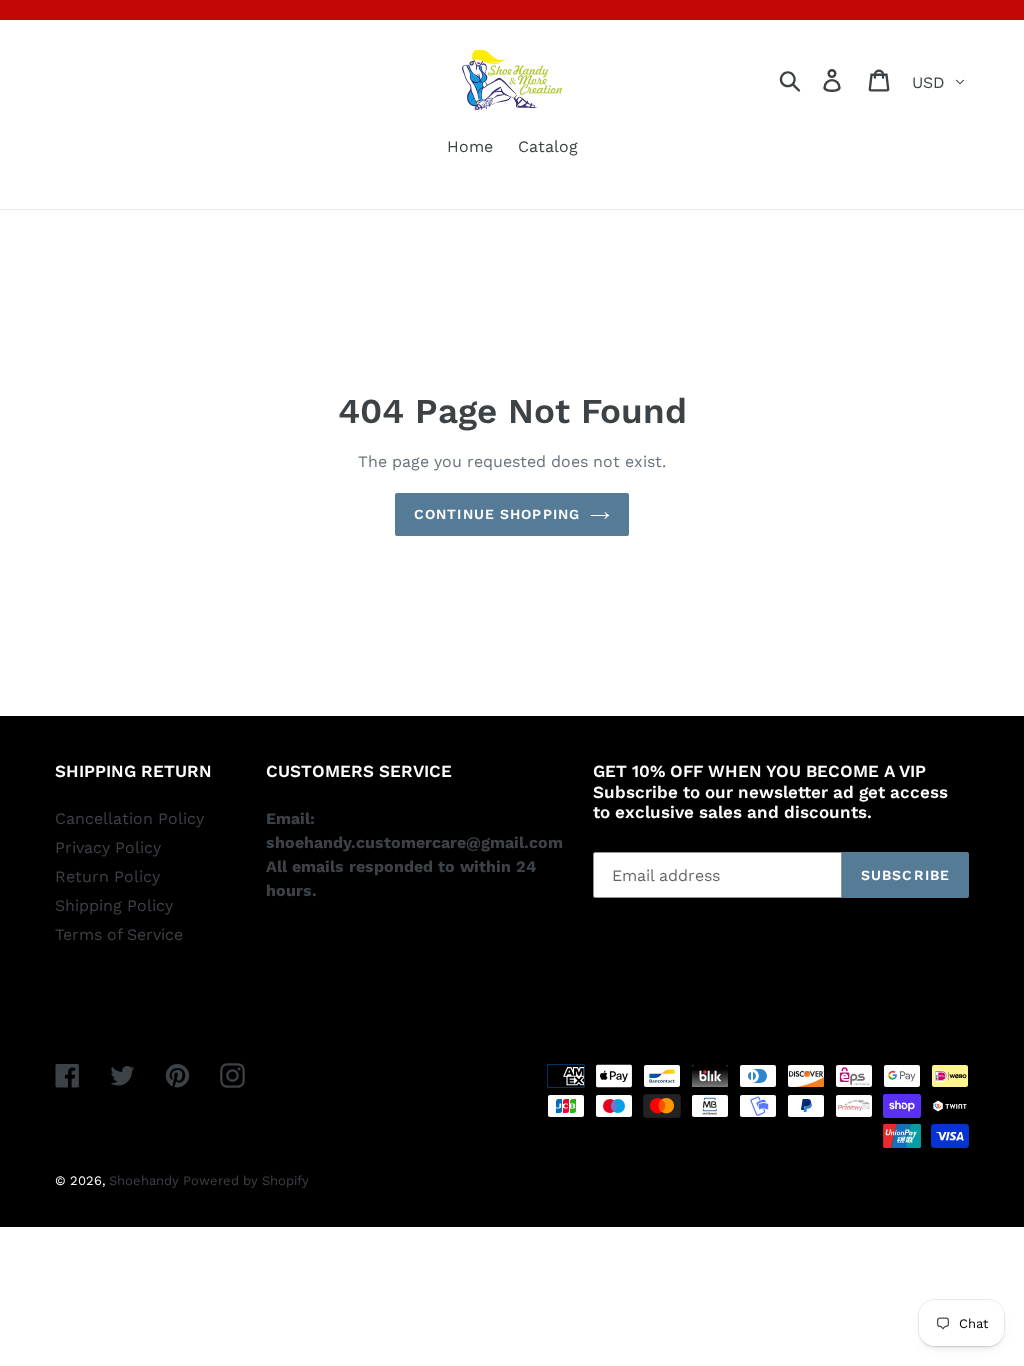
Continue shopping (497, 514)
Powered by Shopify (246, 1180)
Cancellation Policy (129, 818)
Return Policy (107, 876)
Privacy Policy (108, 847)
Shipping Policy (114, 905)
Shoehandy (146, 1180)
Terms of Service (119, 934)
